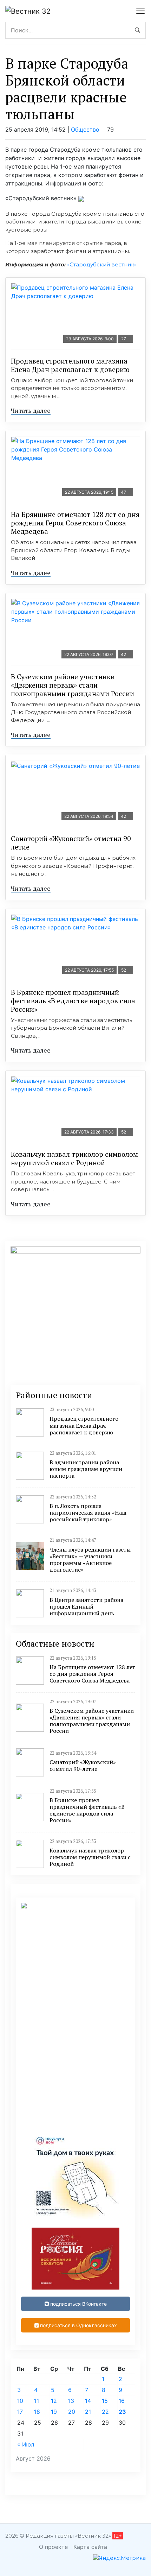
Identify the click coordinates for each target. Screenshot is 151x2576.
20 (72, 2412)
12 (54, 2401)
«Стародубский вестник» (102, 264)
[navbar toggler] (140, 11)
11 (37, 2401)
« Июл (26, 2444)
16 (122, 2401)
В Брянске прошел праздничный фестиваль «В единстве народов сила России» (73, 1001)
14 (88, 2401)
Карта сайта (90, 2547)
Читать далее (31, 410)
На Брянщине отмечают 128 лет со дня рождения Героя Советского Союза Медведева (75, 523)
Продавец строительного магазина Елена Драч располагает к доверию (70, 365)
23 (122, 2412)
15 (105, 2401)
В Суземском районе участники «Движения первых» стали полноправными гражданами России (73, 685)
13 (71, 2401)
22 (105, 2412)
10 (20, 2401)
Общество (85, 130)
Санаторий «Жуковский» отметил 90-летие (72, 843)
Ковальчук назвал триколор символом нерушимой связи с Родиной (74, 1158)
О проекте (53, 2547)
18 (37, 2412)
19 (54, 2412)
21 (88, 2412)
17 (20, 2412)
